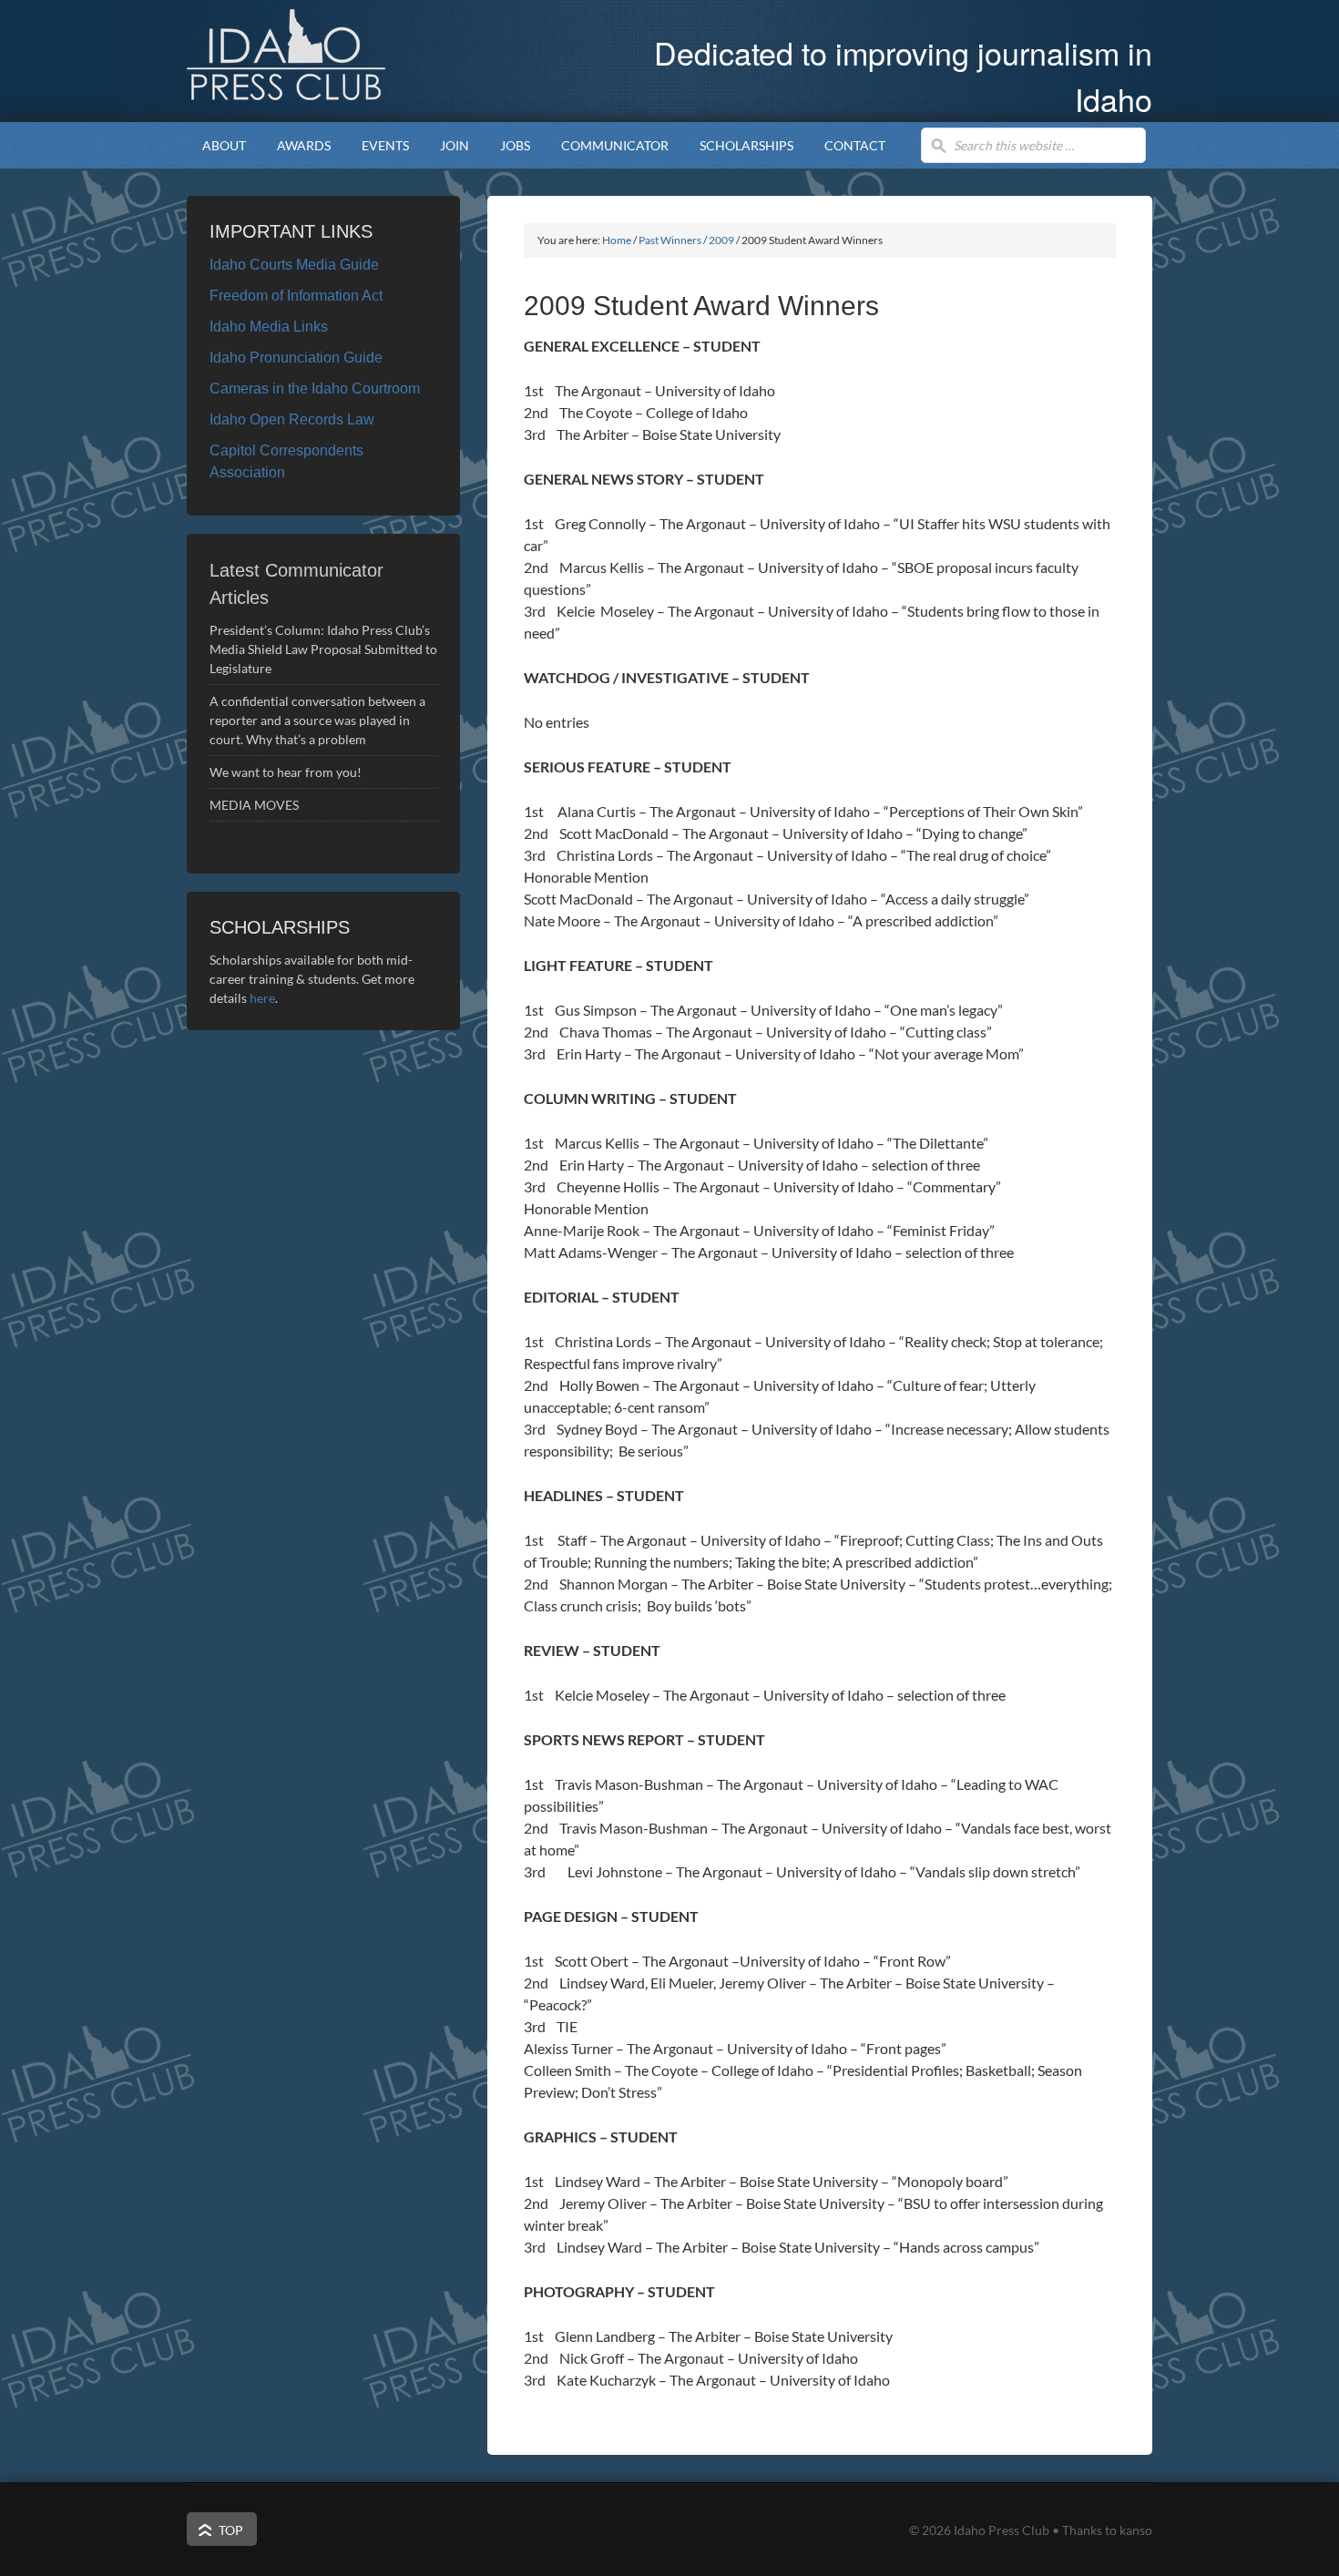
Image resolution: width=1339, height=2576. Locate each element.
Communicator (607, 145)
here (262, 998)
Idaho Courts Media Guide (294, 265)
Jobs (515, 145)
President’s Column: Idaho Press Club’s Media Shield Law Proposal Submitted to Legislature (323, 649)
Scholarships (739, 145)
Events (378, 145)
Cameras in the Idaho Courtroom (315, 388)
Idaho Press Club (337, 55)
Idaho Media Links (269, 327)
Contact (855, 145)
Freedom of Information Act (296, 296)
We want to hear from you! (286, 772)
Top (231, 2530)
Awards (296, 145)
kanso (1136, 2530)
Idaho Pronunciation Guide (296, 358)
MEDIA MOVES (256, 805)
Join (455, 145)
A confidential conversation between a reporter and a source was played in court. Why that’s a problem (317, 720)
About (216, 145)
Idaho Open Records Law (292, 419)
